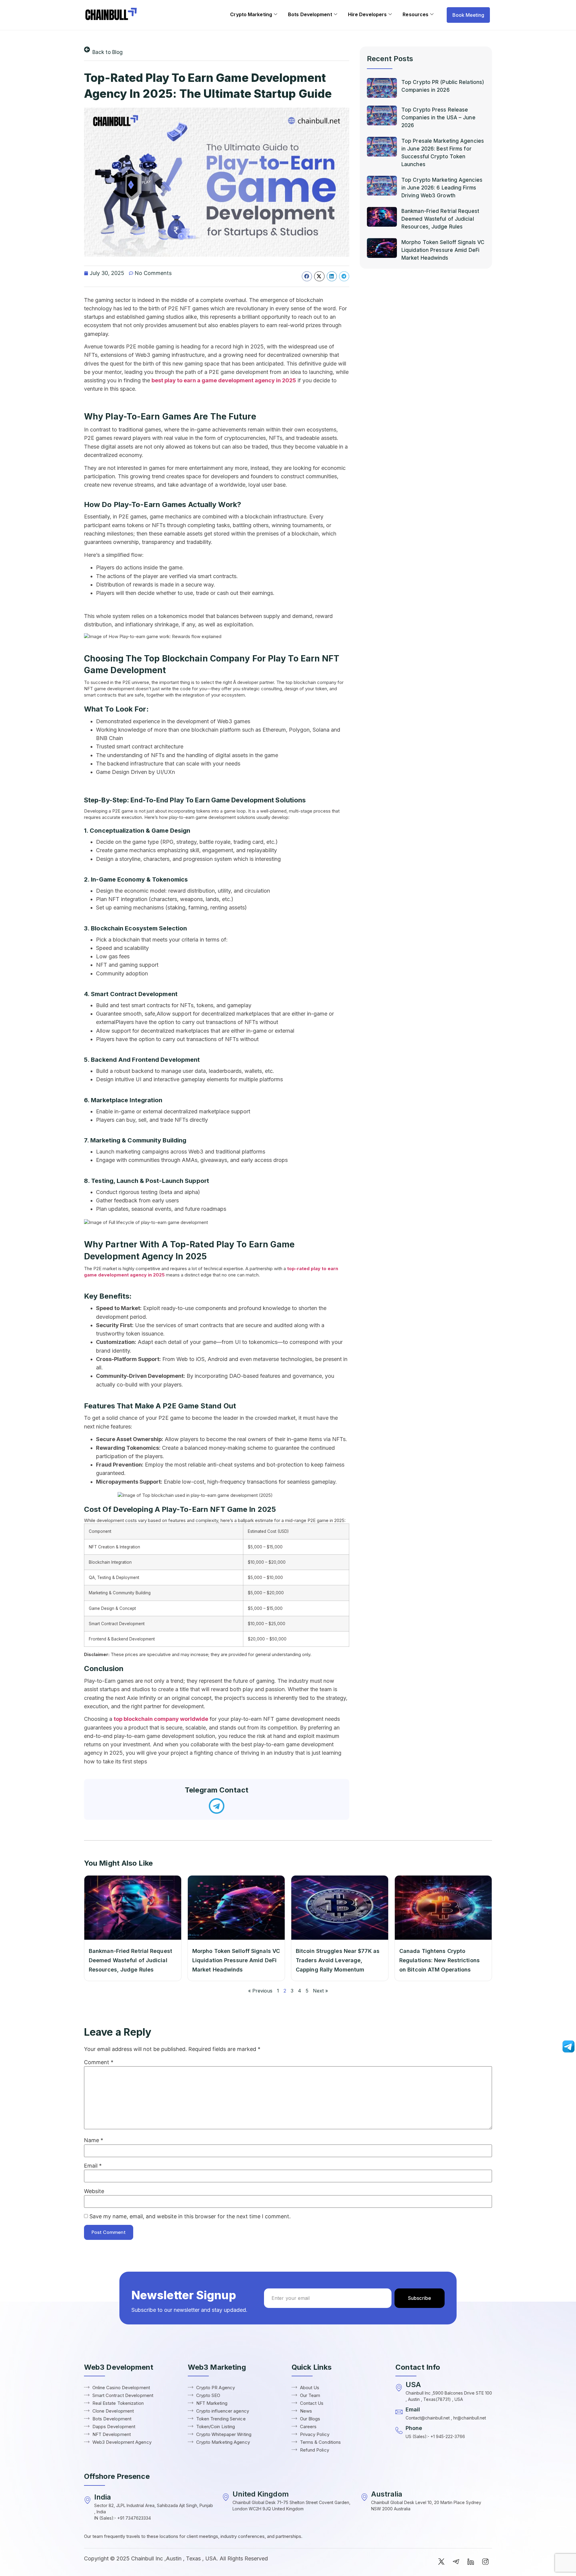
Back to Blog (108, 52)
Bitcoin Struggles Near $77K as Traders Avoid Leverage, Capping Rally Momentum (338, 1960)
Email (93, 2166)
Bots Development (310, 14)
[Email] (399, 2412)
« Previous (260, 1991)
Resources (415, 14)
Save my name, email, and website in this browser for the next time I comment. (190, 2216)
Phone (414, 2428)
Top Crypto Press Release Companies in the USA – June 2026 (438, 118)
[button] (307, 276)
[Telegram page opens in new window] (568, 2051)
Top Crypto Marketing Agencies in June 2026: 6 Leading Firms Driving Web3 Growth (442, 188)
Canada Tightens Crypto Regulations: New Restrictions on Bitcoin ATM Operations (439, 1960)
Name (94, 2140)
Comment (99, 2062)
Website (94, 2191)
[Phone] (399, 2431)
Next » (320, 1991)
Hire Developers (367, 14)
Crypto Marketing (251, 14)
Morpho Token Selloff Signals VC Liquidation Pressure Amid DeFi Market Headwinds (443, 250)
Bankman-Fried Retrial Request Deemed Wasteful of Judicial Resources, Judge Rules (440, 219)
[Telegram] (217, 1806)
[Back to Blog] (87, 49)
